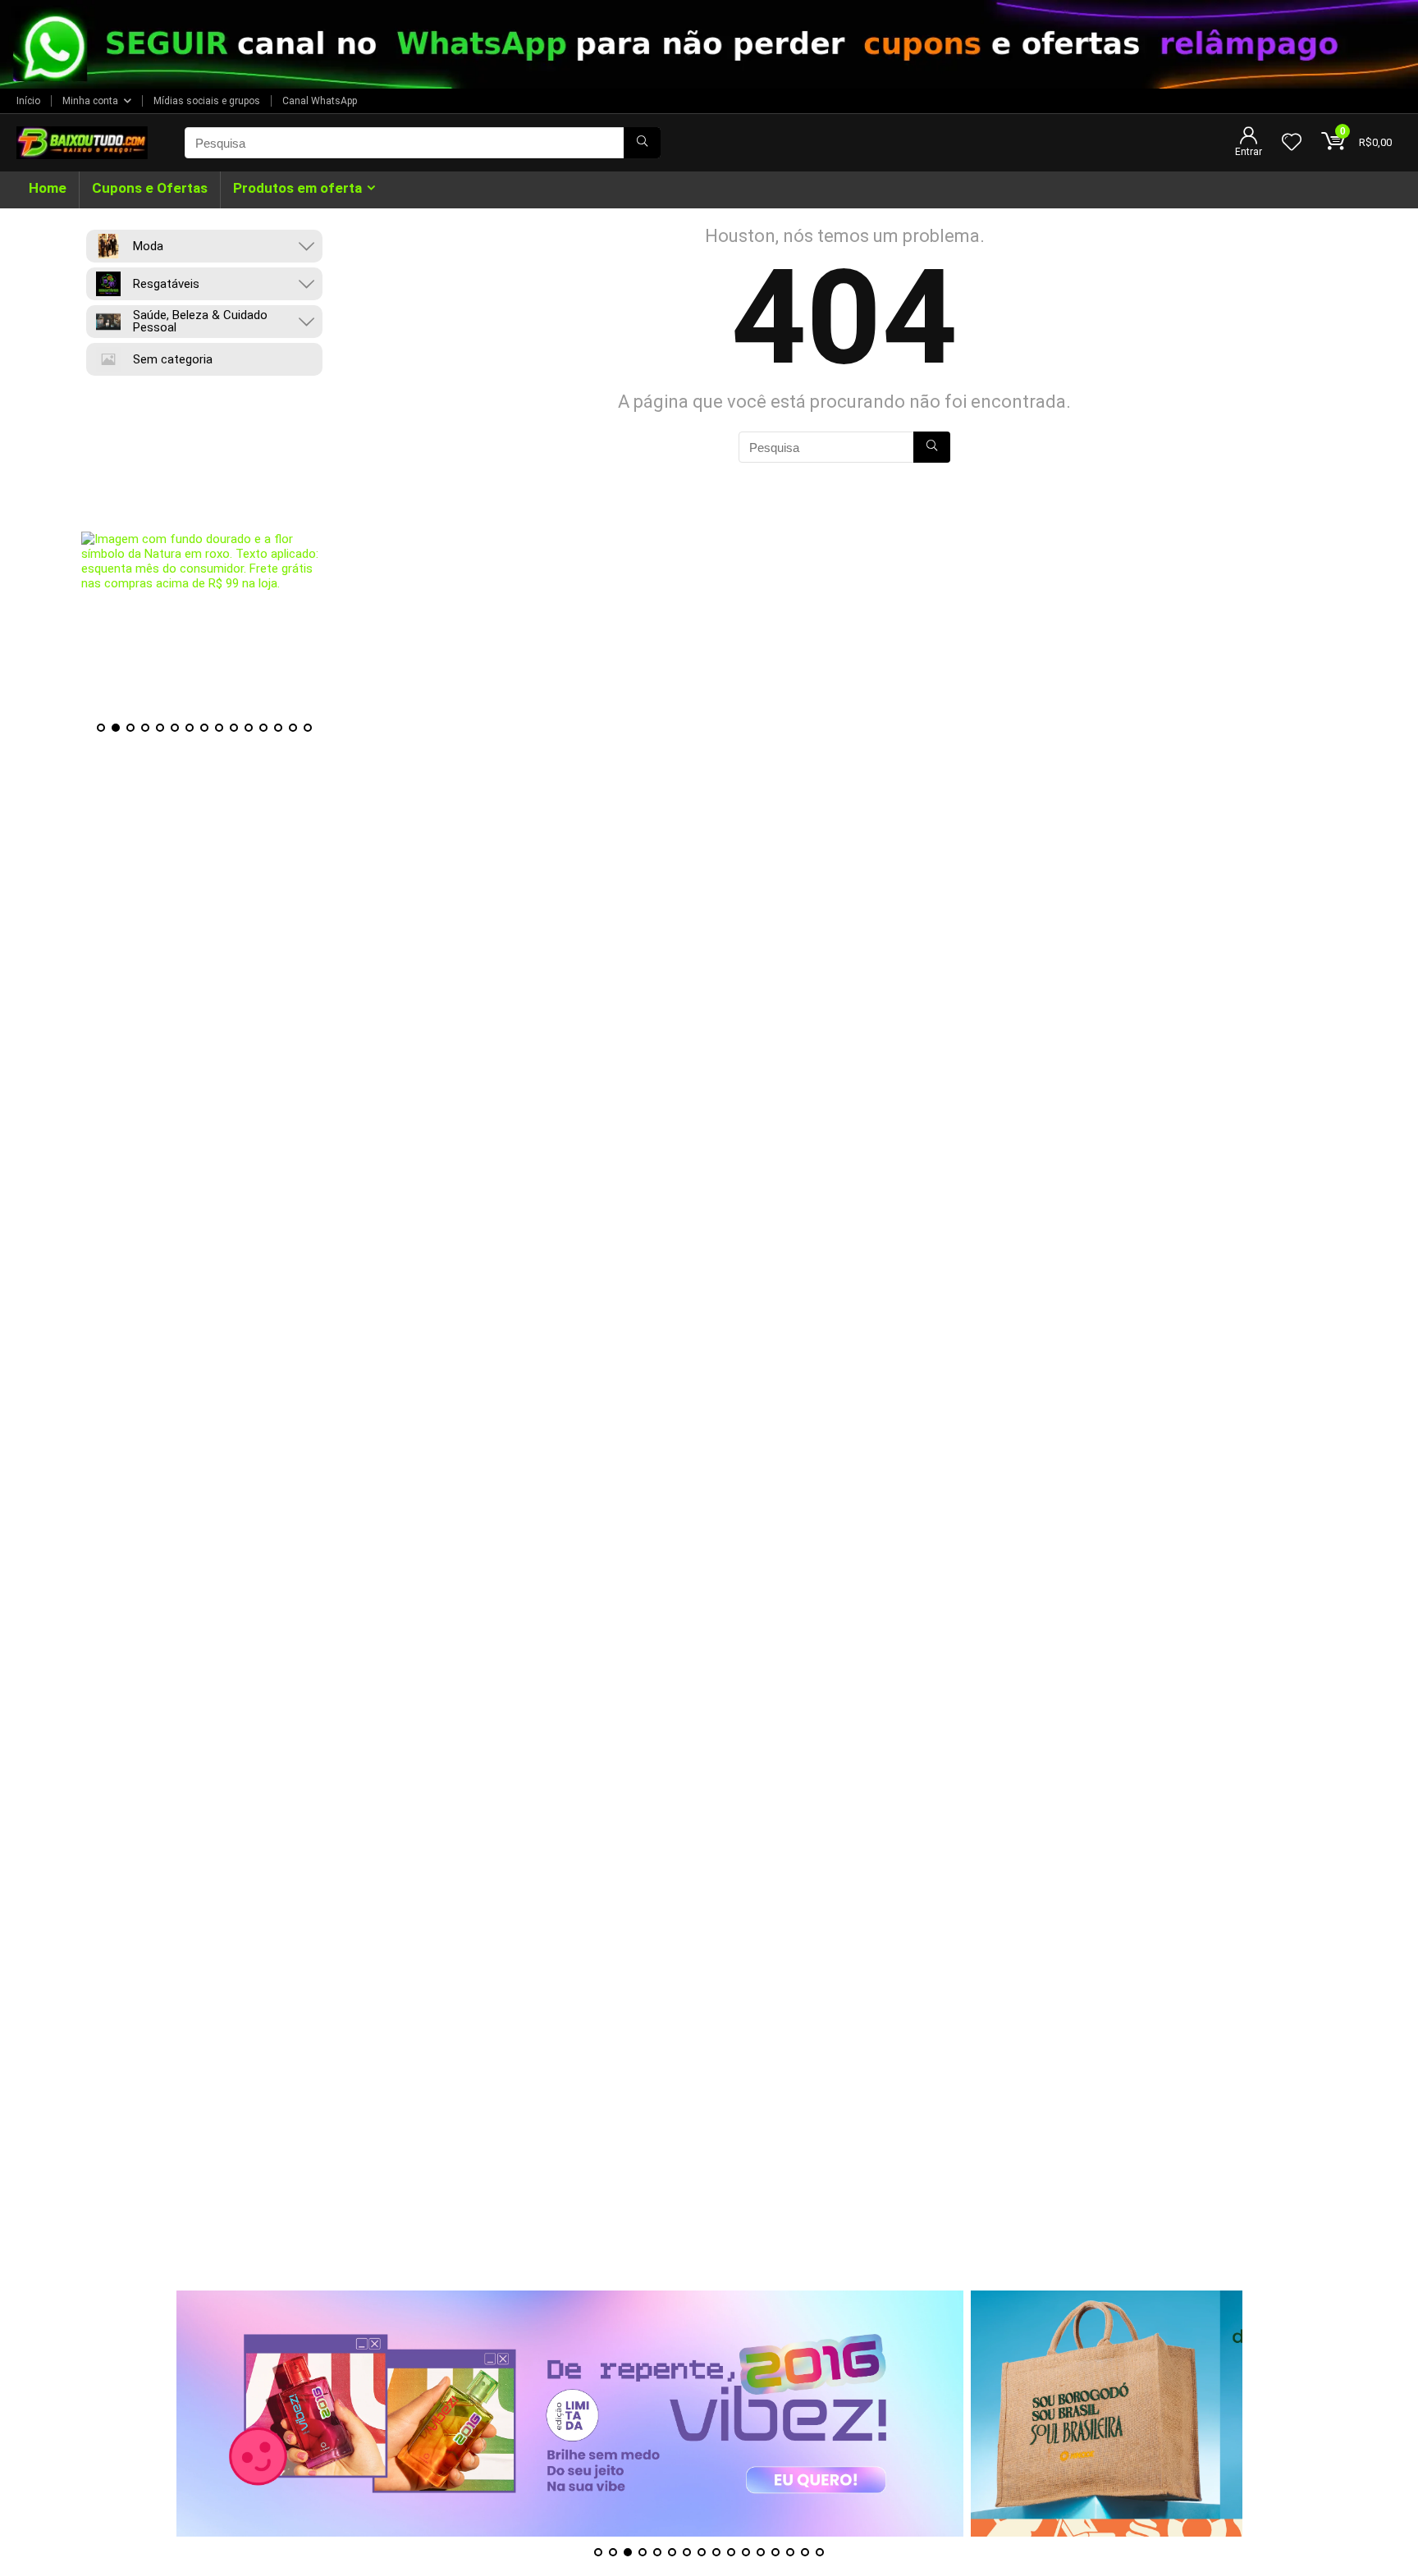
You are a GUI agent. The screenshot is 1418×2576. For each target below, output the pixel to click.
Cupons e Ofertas (150, 188)
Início (28, 101)
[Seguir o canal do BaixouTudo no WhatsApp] (709, 44)
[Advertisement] (709, 2176)
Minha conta (90, 101)
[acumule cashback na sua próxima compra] (204, 561)
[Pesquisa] (642, 143)
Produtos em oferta (297, 188)
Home (48, 188)
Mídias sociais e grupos (207, 101)
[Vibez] (570, 2414)
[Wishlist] (1292, 144)
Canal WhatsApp (320, 101)
